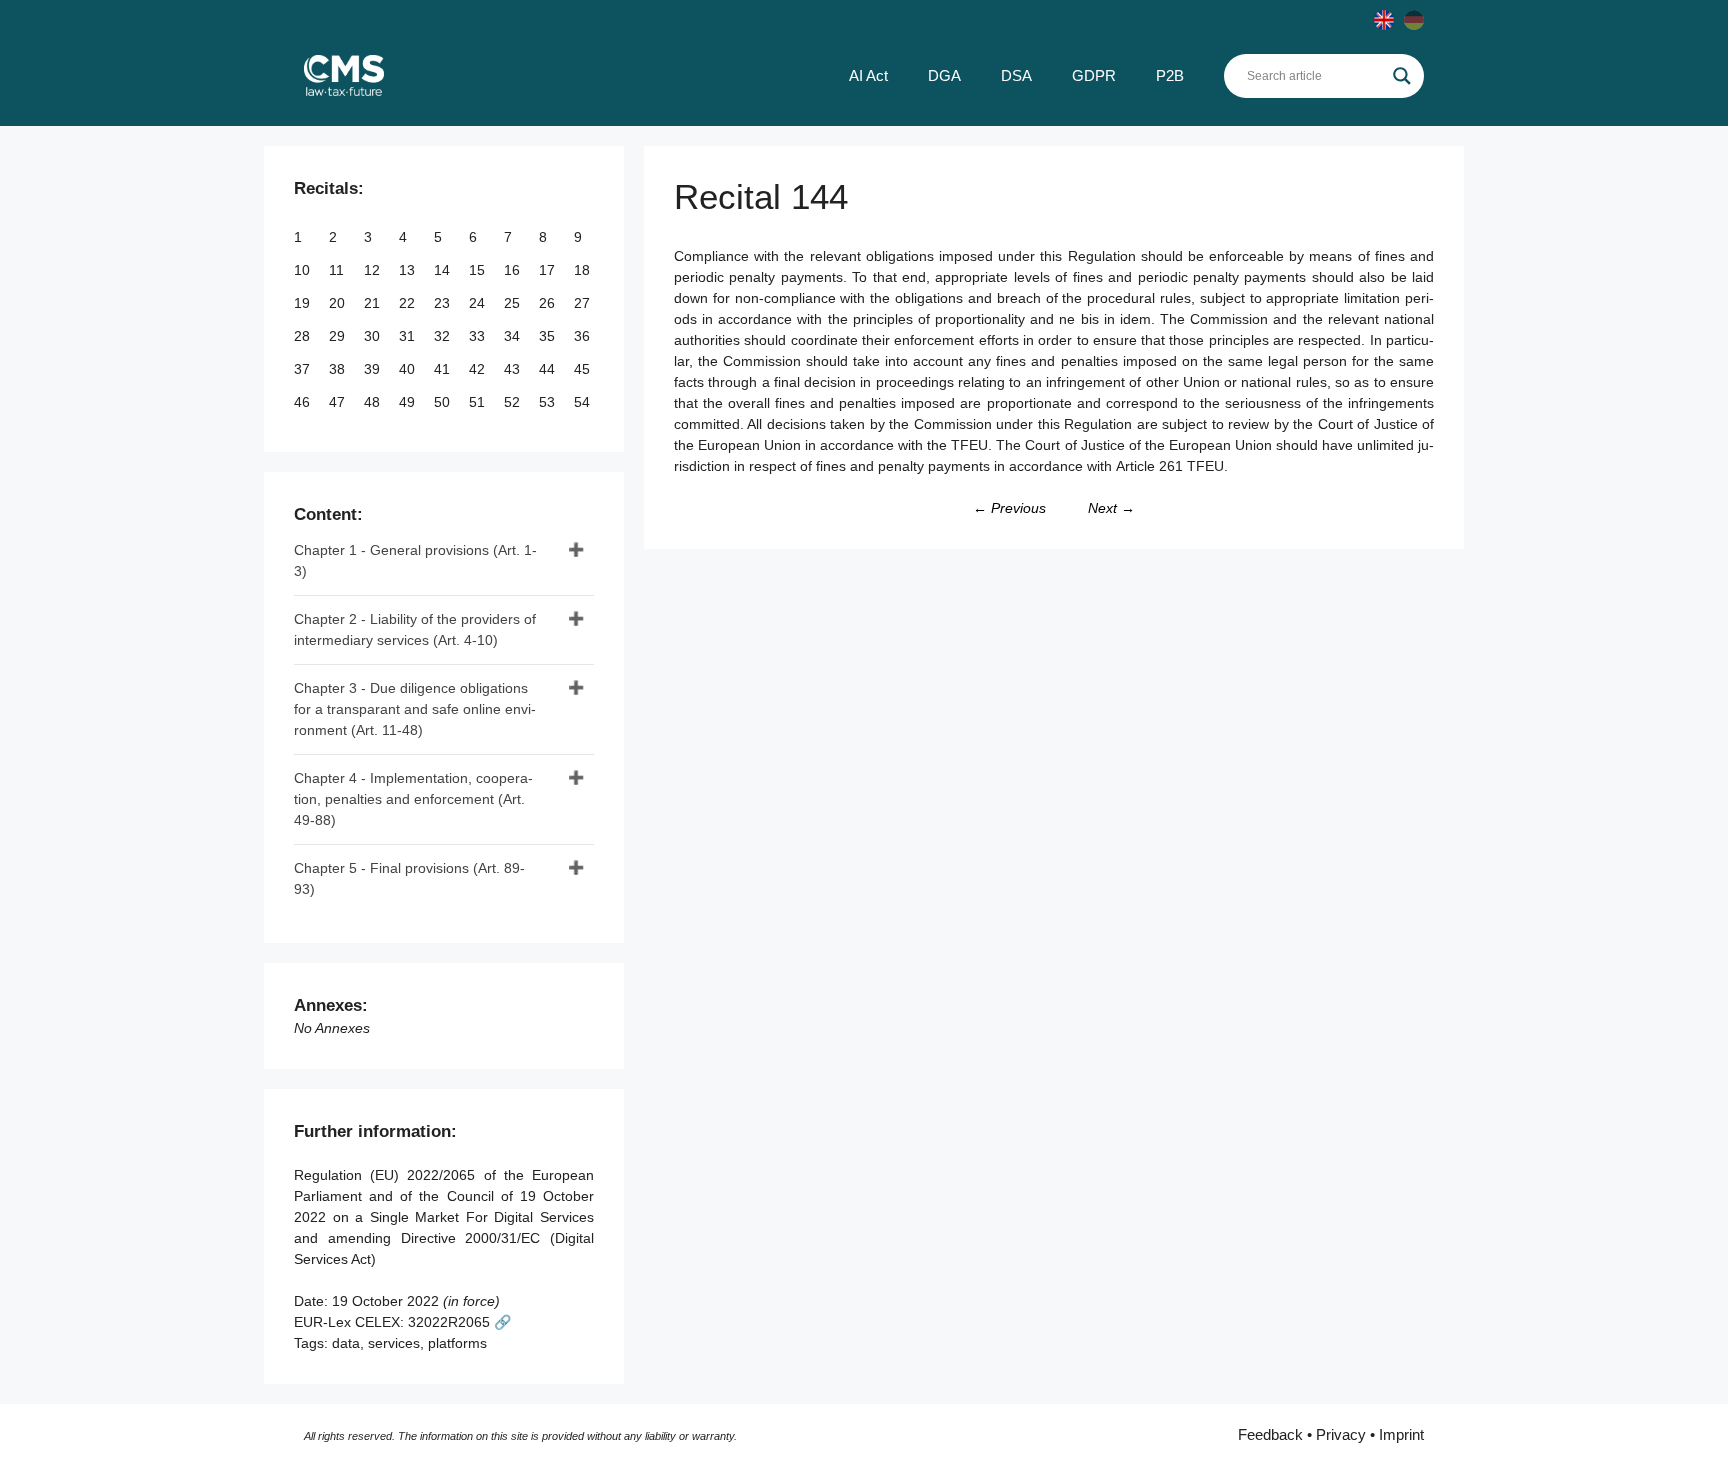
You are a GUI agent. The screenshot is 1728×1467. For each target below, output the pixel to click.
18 (584, 270)
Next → (1111, 508)
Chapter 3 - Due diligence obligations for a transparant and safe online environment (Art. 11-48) (415, 709)
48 (374, 402)
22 (409, 303)
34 (514, 336)
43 (514, 369)
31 (409, 336)
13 (409, 270)
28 (304, 336)
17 (549, 270)
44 (549, 369)
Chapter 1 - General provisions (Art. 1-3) (415, 560)
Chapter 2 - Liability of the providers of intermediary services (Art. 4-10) (415, 629)
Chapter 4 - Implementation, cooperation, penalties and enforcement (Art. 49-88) (413, 799)
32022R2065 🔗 (459, 1322)
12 (374, 270)
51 (479, 402)
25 (514, 303)
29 (339, 336)
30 (374, 336)
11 (338, 270)
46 (304, 402)
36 (584, 336)
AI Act (868, 75)
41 (444, 369)
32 (444, 336)
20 (339, 303)
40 (409, 369)
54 (584, 402)
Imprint (1401, 1434)
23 (444, 303)
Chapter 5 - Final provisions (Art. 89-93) (409, 878)
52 (514, 402)
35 (549, 336)
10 (304, 270)
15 (479, 270)
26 (549, 303)
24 (479, 303)
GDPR (1094, 75)
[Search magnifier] (1402, 76)
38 (339, 369)
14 (444, 270)
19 (304, 303)
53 (549, 402)
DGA (944, 75)
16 (514, 270)
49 (409, 402)
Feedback (1270, 1434)
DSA (1016, 75)
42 (479, 369)
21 (374, 303)
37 (304, 369)
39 (374, 369)
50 (444, 402)
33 (479, 336)
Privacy (1341, 1434)
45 (584, 369)
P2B (1170, 75)
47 (339, 402)
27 (584, 303)
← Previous (1009, 508)
